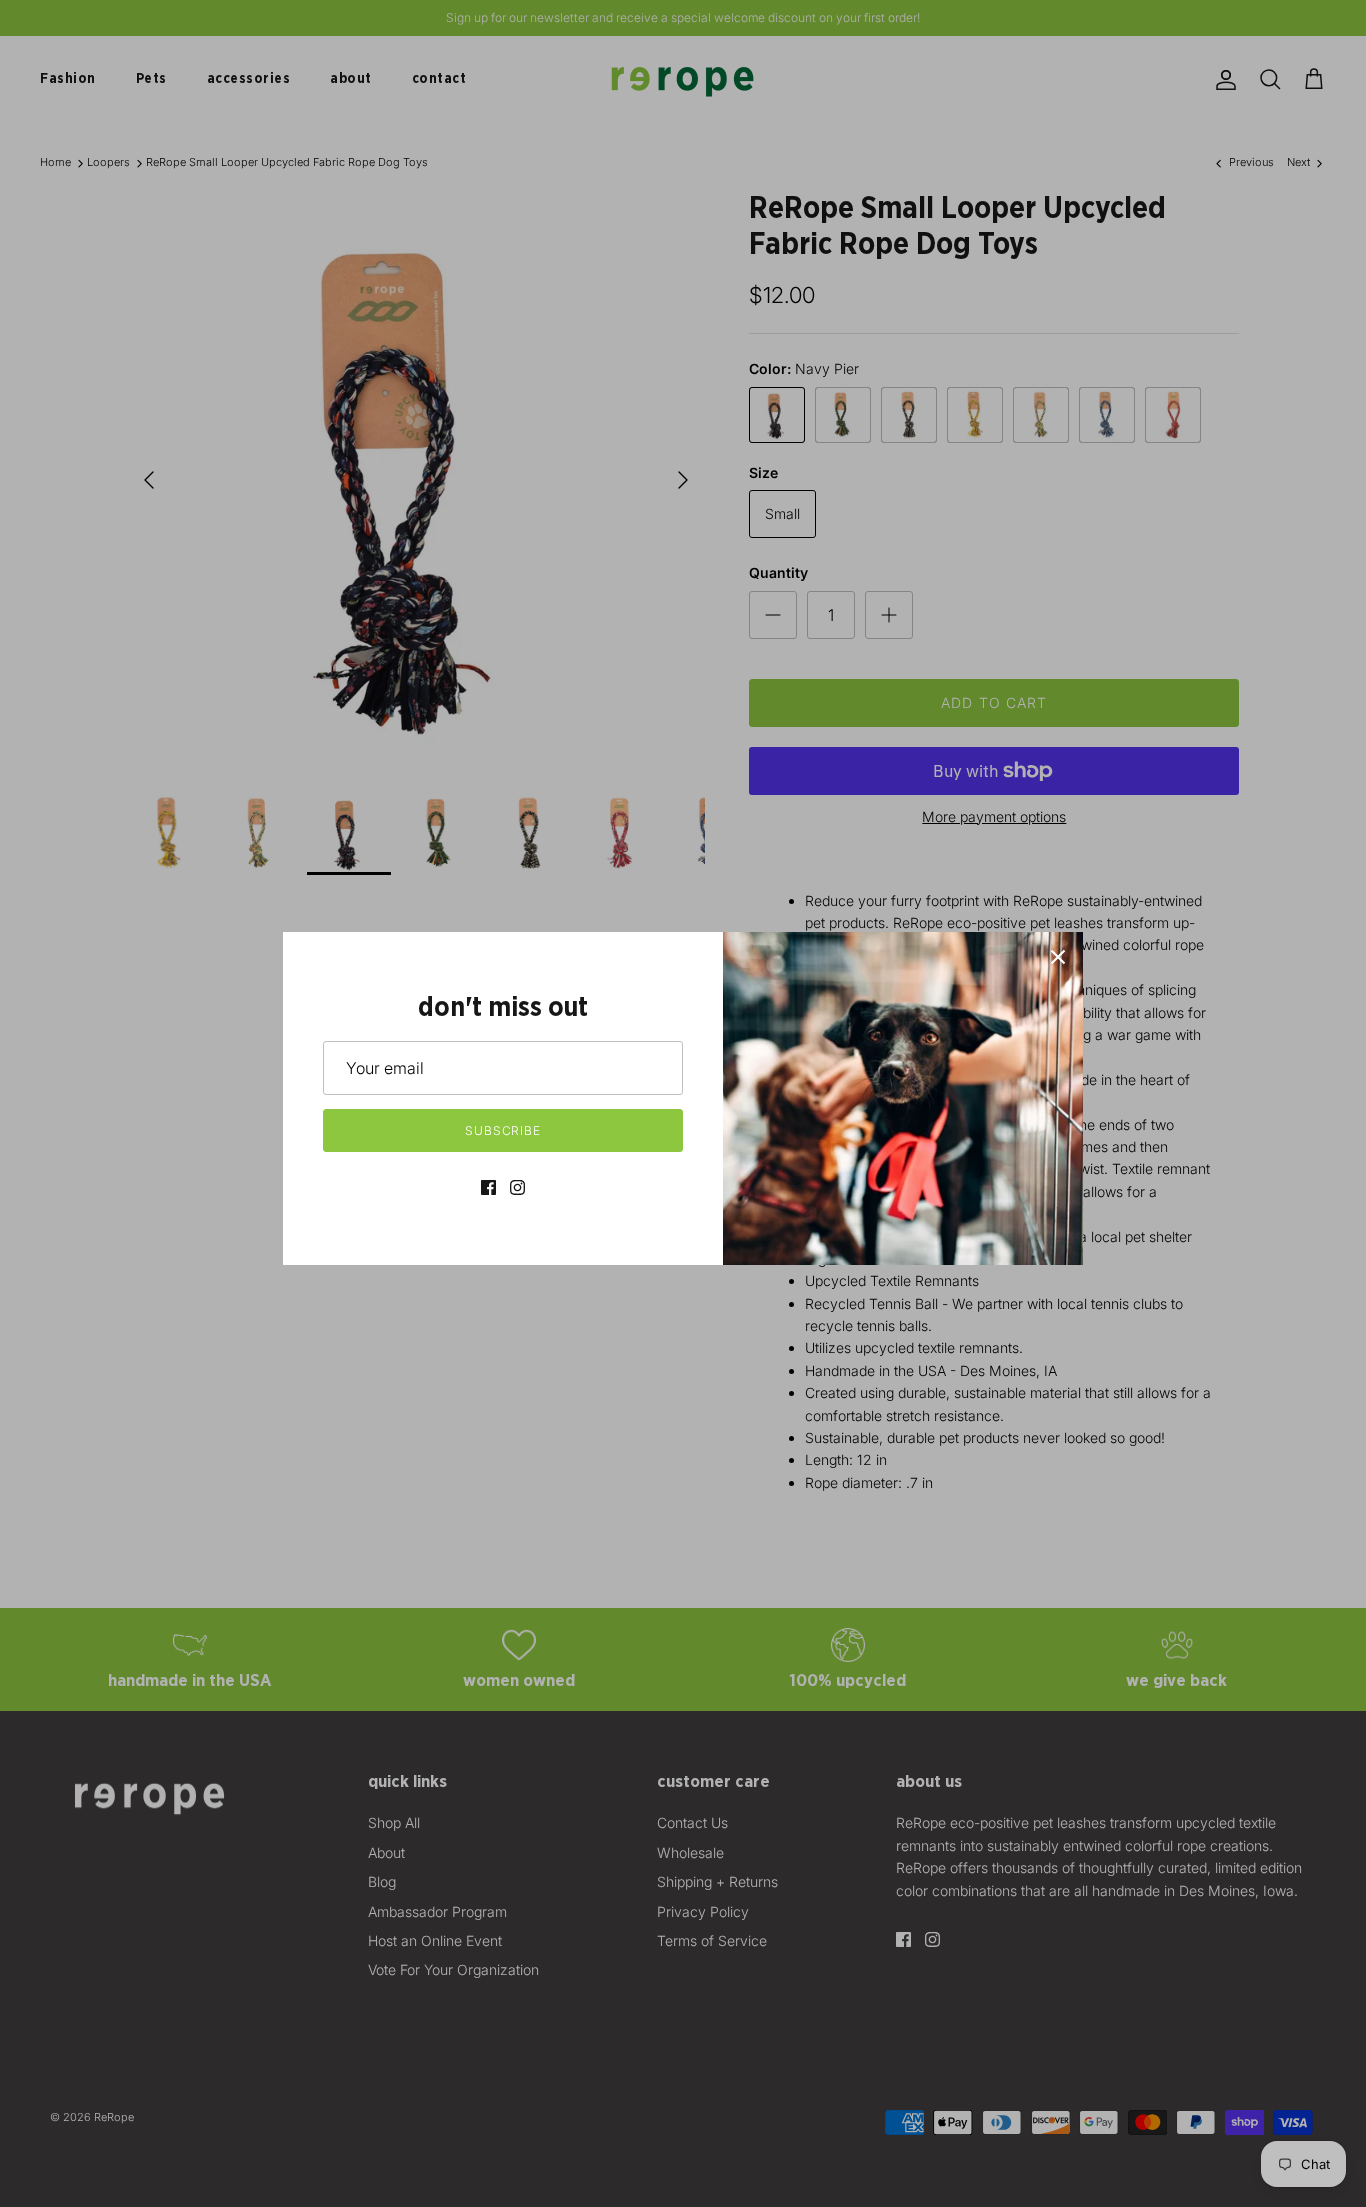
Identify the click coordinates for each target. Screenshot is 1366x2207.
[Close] (1058, 957)
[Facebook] (488, 1187)
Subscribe (503, 1130)
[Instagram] (517, 1187)
